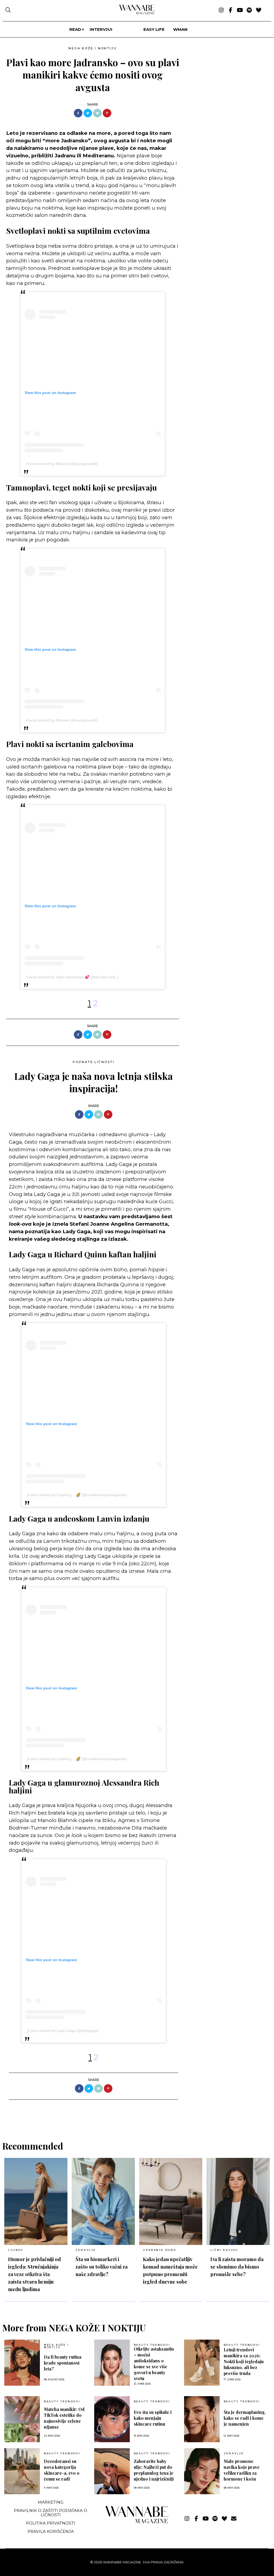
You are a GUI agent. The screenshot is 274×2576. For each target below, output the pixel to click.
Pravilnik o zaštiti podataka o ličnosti (51, 2512)
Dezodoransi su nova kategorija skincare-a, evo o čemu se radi (62, 2470)
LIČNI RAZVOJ (224, 2250)
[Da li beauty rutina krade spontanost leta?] (22, 2363)
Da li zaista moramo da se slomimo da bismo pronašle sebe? (237, 2267)
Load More (137, 2114)
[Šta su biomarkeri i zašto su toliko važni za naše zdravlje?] (103, 2201)
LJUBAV (16, 2250)
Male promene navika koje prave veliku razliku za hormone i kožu (242, 2470)
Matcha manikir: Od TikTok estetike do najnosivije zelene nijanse (64, 2418)
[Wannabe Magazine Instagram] (221, 10)
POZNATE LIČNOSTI (94, 1062)
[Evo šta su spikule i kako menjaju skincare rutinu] (112, 2419)
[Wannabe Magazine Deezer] (259, 10)
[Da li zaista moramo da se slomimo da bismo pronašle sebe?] (238, 2201)
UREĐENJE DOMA (159, 2250)
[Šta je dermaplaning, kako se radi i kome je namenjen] (202, 2419)
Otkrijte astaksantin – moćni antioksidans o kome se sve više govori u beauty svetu (154, 2364)
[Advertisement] (224, 82)
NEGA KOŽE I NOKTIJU (93, 48)
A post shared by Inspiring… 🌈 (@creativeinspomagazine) (77, 1495)
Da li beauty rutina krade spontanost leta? (63, 2363)
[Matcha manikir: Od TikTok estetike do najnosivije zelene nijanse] (22, 2419)
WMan (180, 29)
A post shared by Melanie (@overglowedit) (62, 464)
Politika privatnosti (51, 2523)
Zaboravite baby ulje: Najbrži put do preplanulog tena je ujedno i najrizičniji (154, 2470)
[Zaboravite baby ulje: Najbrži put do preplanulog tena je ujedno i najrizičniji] (112, 2471)
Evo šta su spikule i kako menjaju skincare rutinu (153, 2418)
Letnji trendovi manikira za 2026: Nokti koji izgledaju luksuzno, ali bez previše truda (244, 2361)
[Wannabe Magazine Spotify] (249, 10)
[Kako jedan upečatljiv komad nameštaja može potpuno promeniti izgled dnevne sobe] (171, 2201)
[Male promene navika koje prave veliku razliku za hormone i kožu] (202, 2471)
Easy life (154, 29)
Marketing (51, 2502)
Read (75, 29)
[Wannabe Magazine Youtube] (240, 10)
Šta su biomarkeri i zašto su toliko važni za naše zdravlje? (102, 2267)
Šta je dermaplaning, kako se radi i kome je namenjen (245, 2418)
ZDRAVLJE (85, 2250)
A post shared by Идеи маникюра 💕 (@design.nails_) (73, 977)
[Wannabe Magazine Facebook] (231, 10)
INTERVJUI (101, 29)
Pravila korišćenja (51, 2531)
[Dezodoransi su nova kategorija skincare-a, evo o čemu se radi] (22, 2471)
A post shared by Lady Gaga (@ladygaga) (63, 2031)
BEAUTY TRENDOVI (152, 2345)
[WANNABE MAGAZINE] (137, 2522)
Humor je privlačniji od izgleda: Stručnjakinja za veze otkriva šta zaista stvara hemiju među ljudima (35, 2274)
